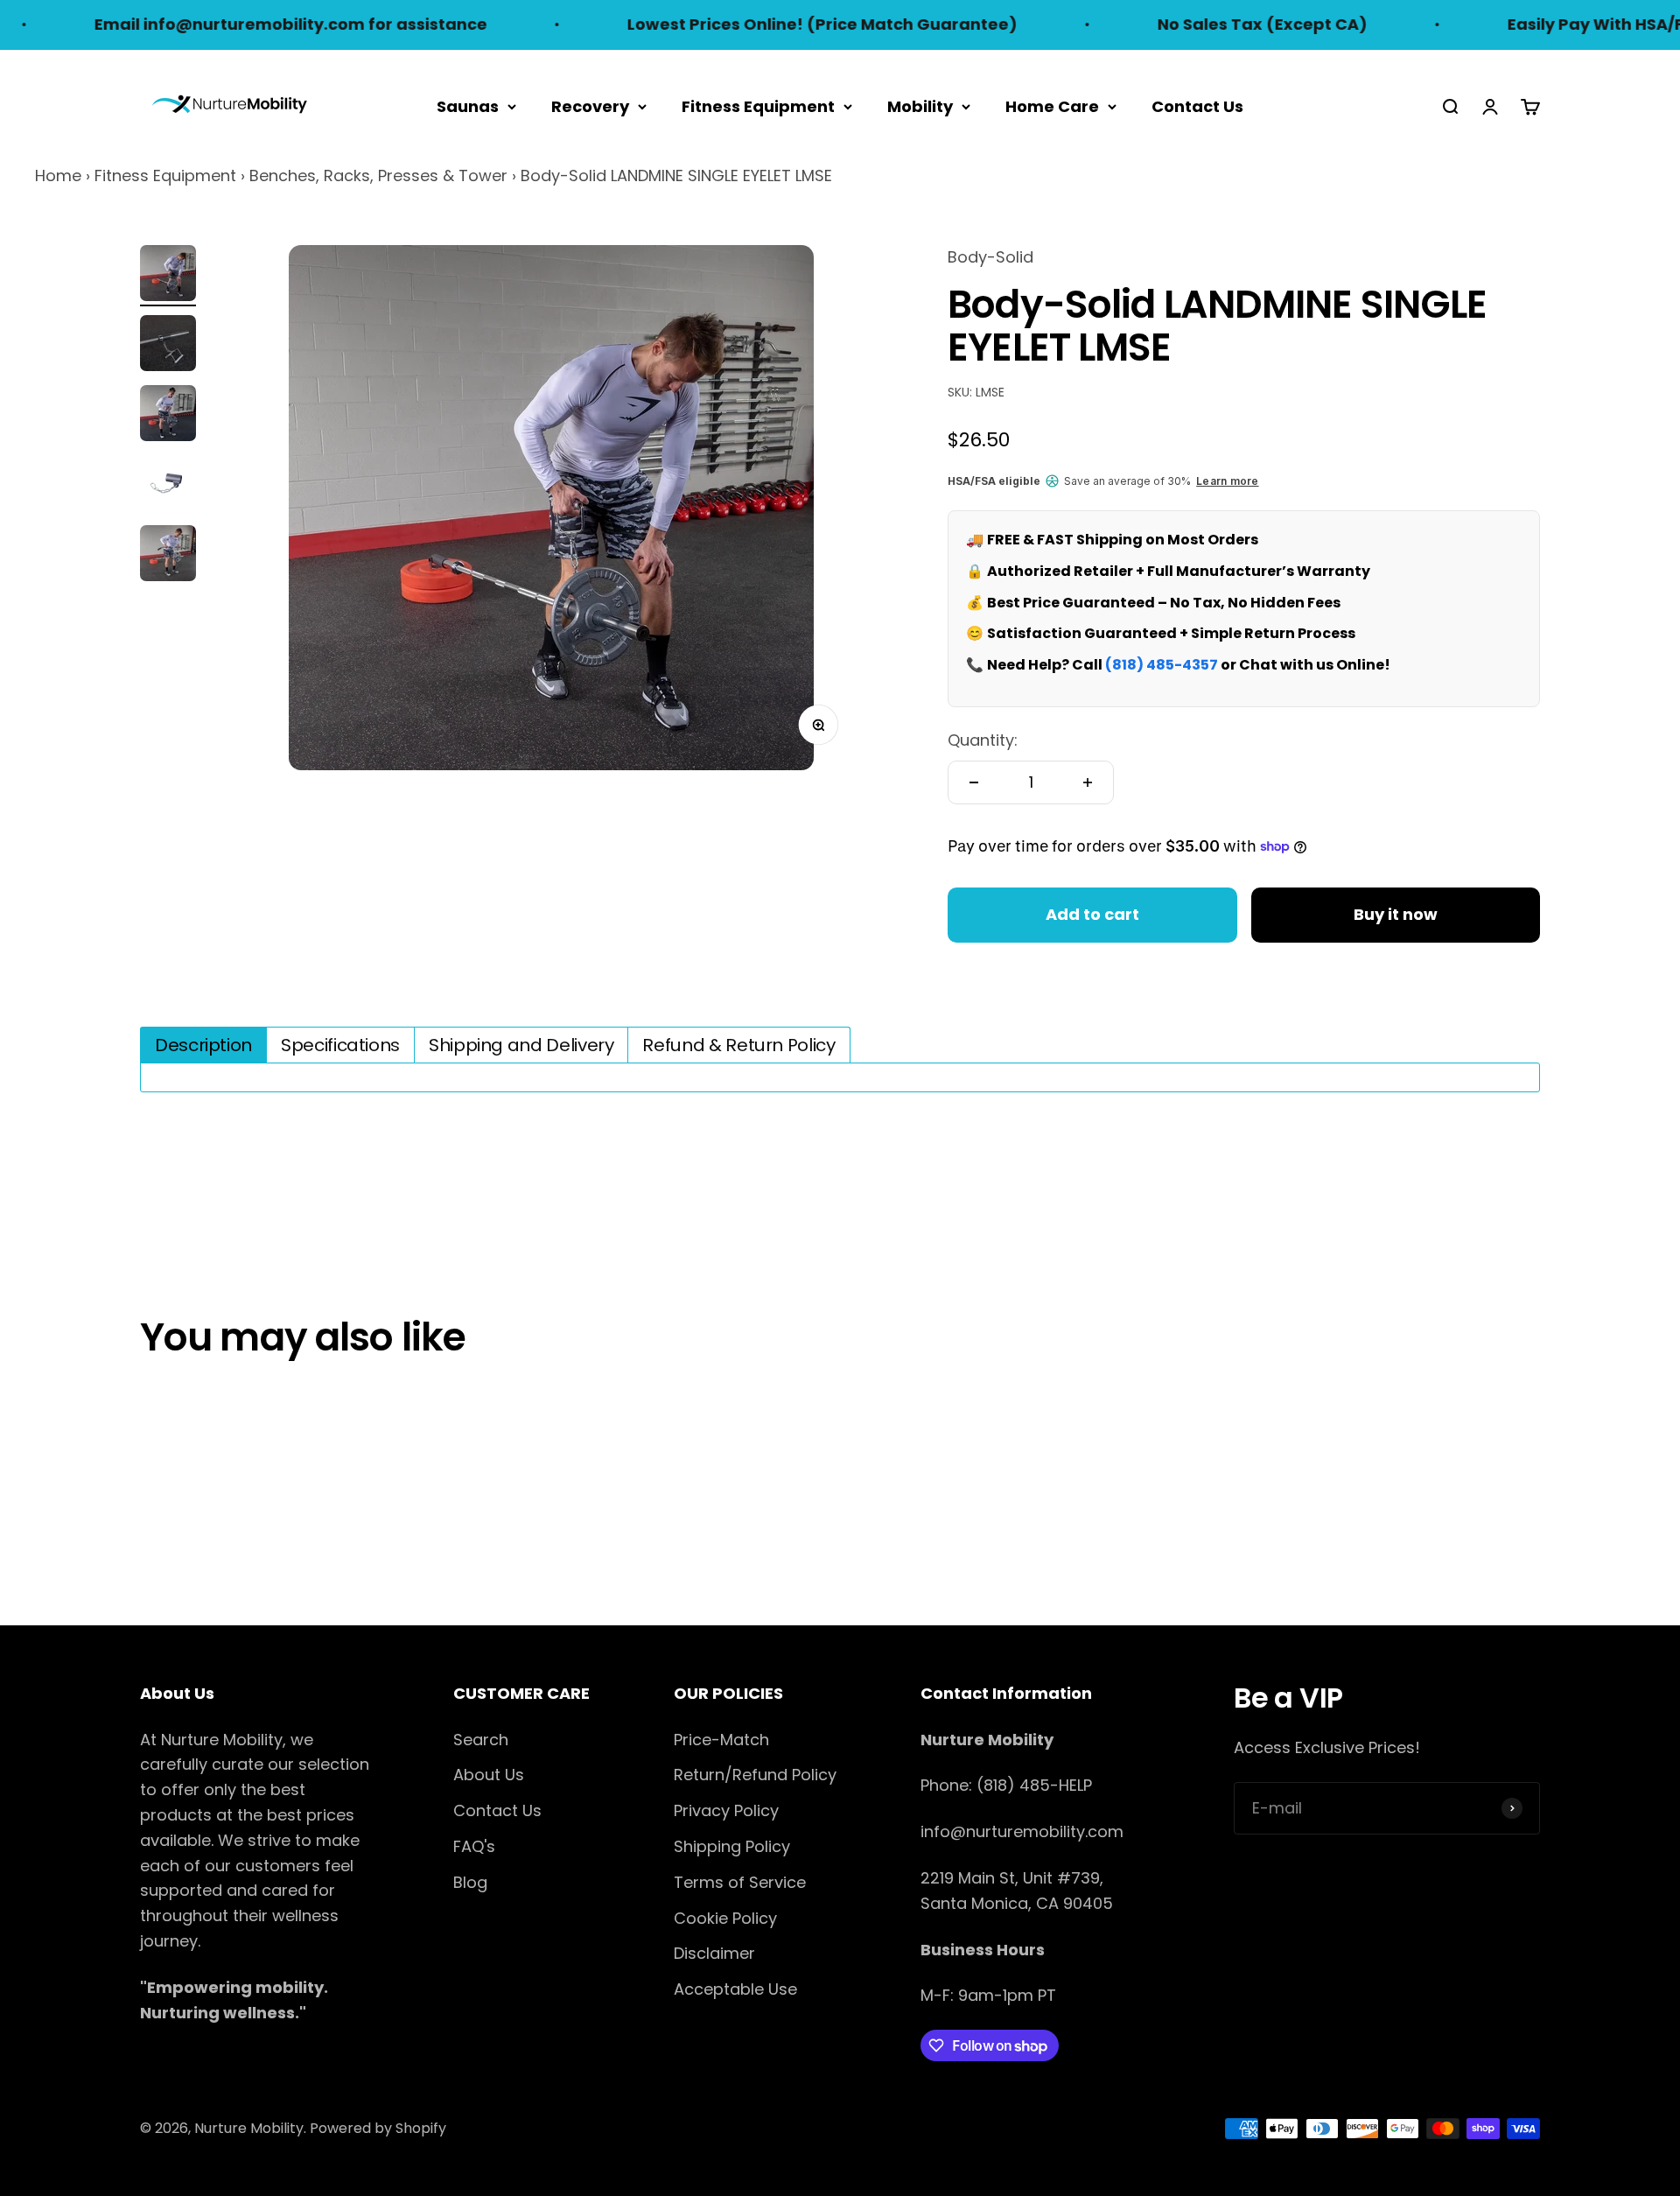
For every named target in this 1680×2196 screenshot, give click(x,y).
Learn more (1227, 481)
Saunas (468, 105)
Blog (470, 1882)
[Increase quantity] (1088, 782)
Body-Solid (990, 257)
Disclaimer (714, 1953)
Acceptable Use (735, 1989)
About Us (489, 1775)
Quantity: (983, 740)
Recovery (590, 105)
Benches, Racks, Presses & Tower (378, 175)
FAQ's (474, 1846)
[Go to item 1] (168, 276)
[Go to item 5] (168, 556)
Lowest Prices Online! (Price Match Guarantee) (761, 24)
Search (481, 1740)
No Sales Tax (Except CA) (1201, 24)
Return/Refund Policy (755, 1775)
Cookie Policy (725, 1918)
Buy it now (1396, 914)
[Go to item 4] (168, 486)
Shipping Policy (732, 1846)
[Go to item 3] (168, 416)
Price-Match (721, 1740)
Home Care (1052, 105)
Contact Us (1197, 105)
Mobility (920, 105)
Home (58, 175)
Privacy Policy (726, 1810)
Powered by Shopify (378, 2128)
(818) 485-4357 (1162, 665)
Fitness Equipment (758, 105)
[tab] (203, 1045)
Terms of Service (740, 1882)
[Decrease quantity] (974, 782)
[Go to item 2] (168, 346)
